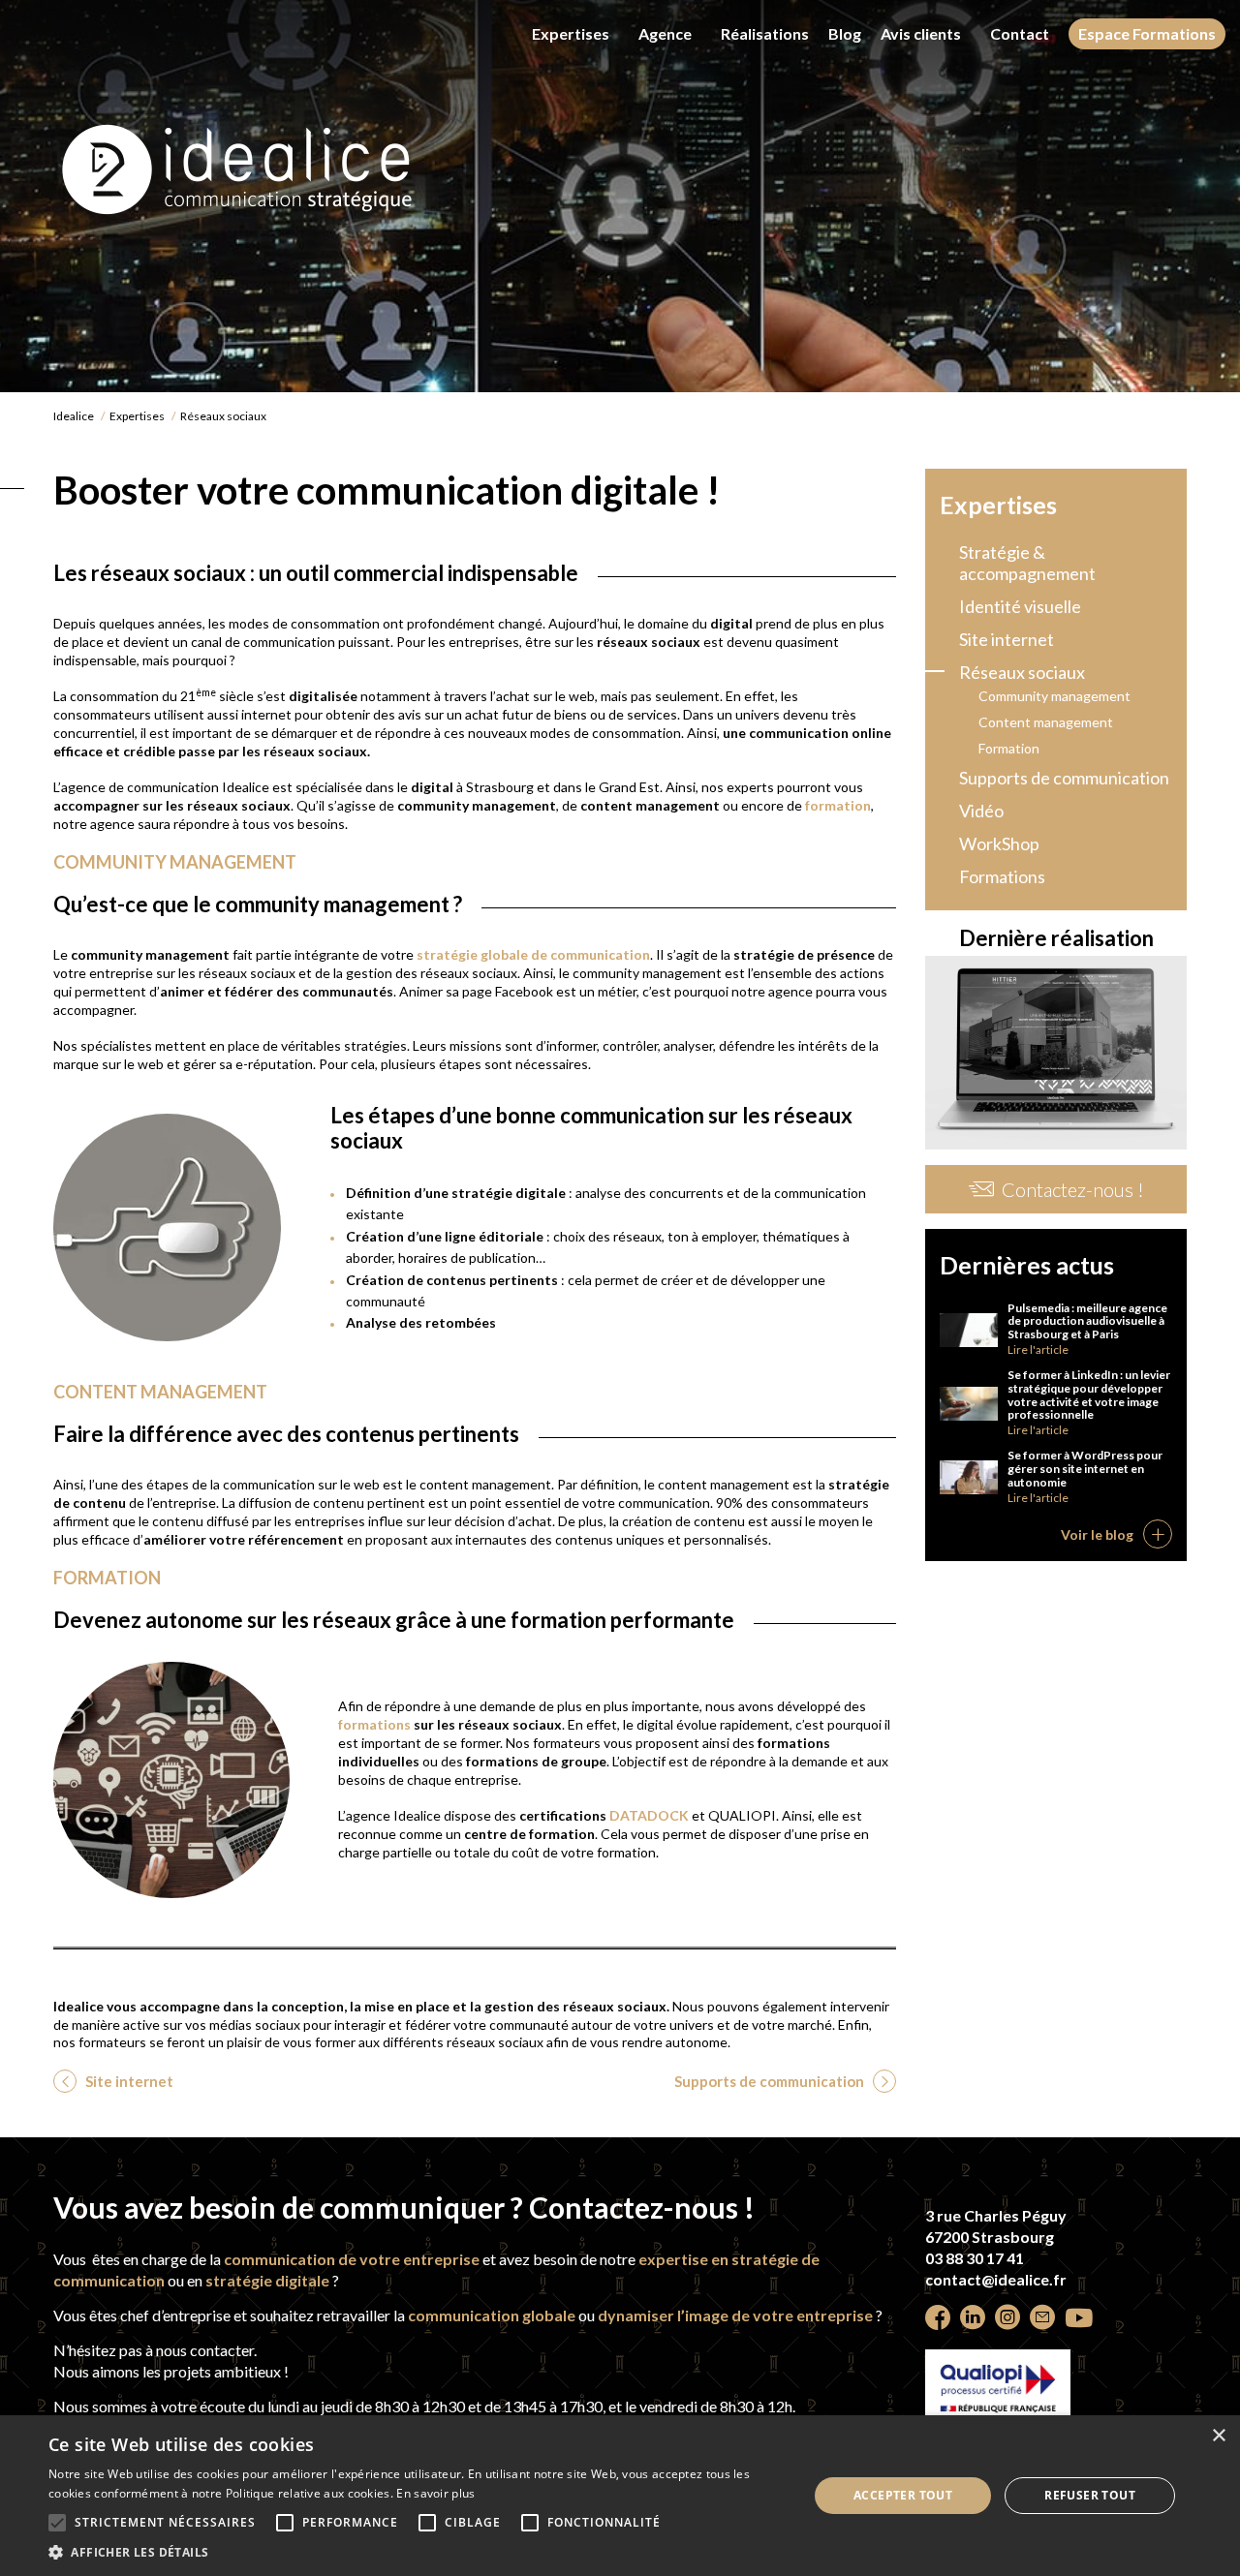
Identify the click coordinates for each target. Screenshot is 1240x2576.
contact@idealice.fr (996, 2279)
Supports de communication (771, 2081)
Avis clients (921, 33)
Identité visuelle (1020, 606)
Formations (1002, 876)
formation (838, 805)
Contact (1020, 33)
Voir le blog (1097, 1534)
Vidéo (981, 811)
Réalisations (765, 33)
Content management (1046, 722)
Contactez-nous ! (1073, 1189)
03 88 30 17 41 (975, 2258)
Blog (845, 34)
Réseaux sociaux (1022, 672)
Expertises (571, 33)
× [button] (1218, 2436)
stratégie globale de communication (533, 954)
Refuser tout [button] (1090, 2495)
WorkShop (999, 843)
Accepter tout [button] (903, 2495)
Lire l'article (1038, 1349)
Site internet (128, 2081)
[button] (417, 2552)
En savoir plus (435, 2493)
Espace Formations (1147, 33)
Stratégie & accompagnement (1027, 563)
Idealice (74, 416)
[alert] (620, 2496)
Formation (1009, 748)
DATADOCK (649, 1815)
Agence (665, 33)
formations (376, 1724)
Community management (1054, 696)
